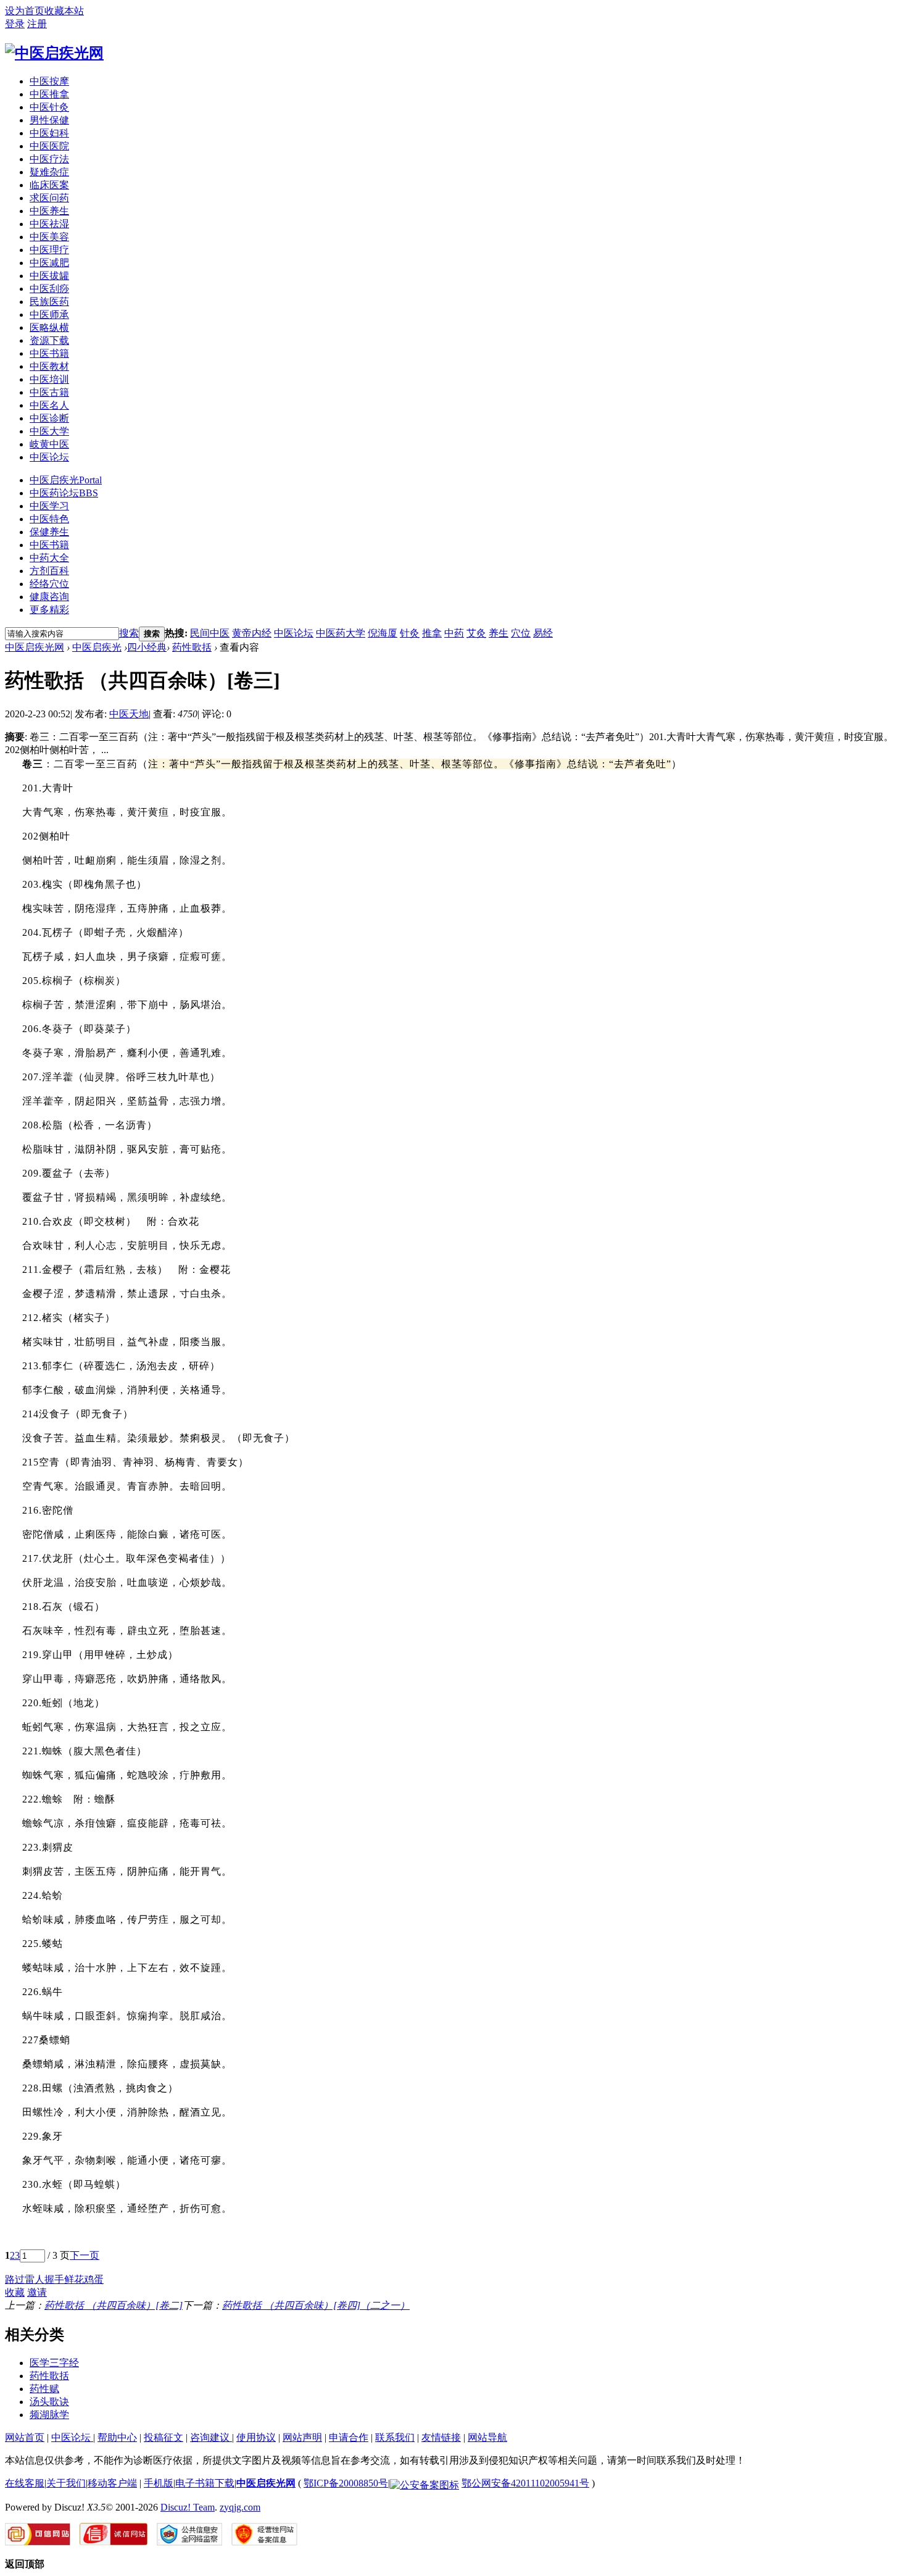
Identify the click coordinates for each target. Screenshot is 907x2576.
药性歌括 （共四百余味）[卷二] (114, 2305)
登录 (15, 24)
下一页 (85, 2255)
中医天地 (129, 714)
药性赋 (44, 2389)
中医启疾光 (66, 480)
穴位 (521, 633)
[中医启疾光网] (54, 53)
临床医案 (49, 185)
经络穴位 (49, 584)
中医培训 (49, 379)
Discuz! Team (188, 2507)
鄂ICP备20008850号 (346, 2483)
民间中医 (210, 633)
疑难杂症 (49, 172)
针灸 (410, 633)
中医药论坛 (64, 493)
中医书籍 (49, 353)
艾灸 (476, 633)
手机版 (159, 2483)
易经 (543, 633)
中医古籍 (49, 392)
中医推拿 (49, 94)
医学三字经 (54, 2363)
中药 (454, 633)
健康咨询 (49, 597)
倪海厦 (383, 633)
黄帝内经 (252, 633)
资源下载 (49, 340)
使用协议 (256, 2437)
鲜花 (74, 2279)
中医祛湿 (49, 224)
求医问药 (49, 198)
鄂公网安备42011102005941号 (525, 2483)
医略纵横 (49, 327)
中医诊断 (49, 418)
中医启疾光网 (35, 647)
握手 (54, 2279)
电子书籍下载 (205, 2483)
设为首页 (25, 11)
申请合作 (349, 2437)
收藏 (15, 2292)
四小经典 (147, 647)
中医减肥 (49, 263)
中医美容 (49, 237)
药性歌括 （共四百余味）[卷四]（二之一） (316, 2305)
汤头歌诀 (49, 2402)
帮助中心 (117, 2437)
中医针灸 (49, 107)
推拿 (432, 633)
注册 (37, 24)
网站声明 (302, 2437)
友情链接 (441, 2437)
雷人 (35, 2279)
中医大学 (49, 431)
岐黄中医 (49, 444)
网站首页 (25, 2437)
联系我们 (395, 2437)
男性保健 (49, 120)
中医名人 (49, 405)
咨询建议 (211, 2437)
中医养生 (49, 211)
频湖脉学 (49, 2415)
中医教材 (49, 366)
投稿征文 (164, 2437)
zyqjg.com (240, 2507)
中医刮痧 (49, 289)
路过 (15, 2279)
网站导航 (487, 2437)
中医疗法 (49, 159)
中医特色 (49, 519)
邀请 (37, 2292)
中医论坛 (49, 457)
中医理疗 (49, 250)
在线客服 (25, 2483)
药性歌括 (192, 647)
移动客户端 (112, 2483)
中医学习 (49, 506)
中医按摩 (49, 81)
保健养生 (49, 532)
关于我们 (66, 2483)
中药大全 (49, 558)
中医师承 (49, 315)
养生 (499, 633)
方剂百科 (49, 571)
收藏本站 (64, 11)
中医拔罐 (49, 276)
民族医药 (49, 302)
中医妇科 (49, 133)
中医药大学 (341, 633)
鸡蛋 (94, 2279)
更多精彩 (49, 610)
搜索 (129, 633)
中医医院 (49, 146)
